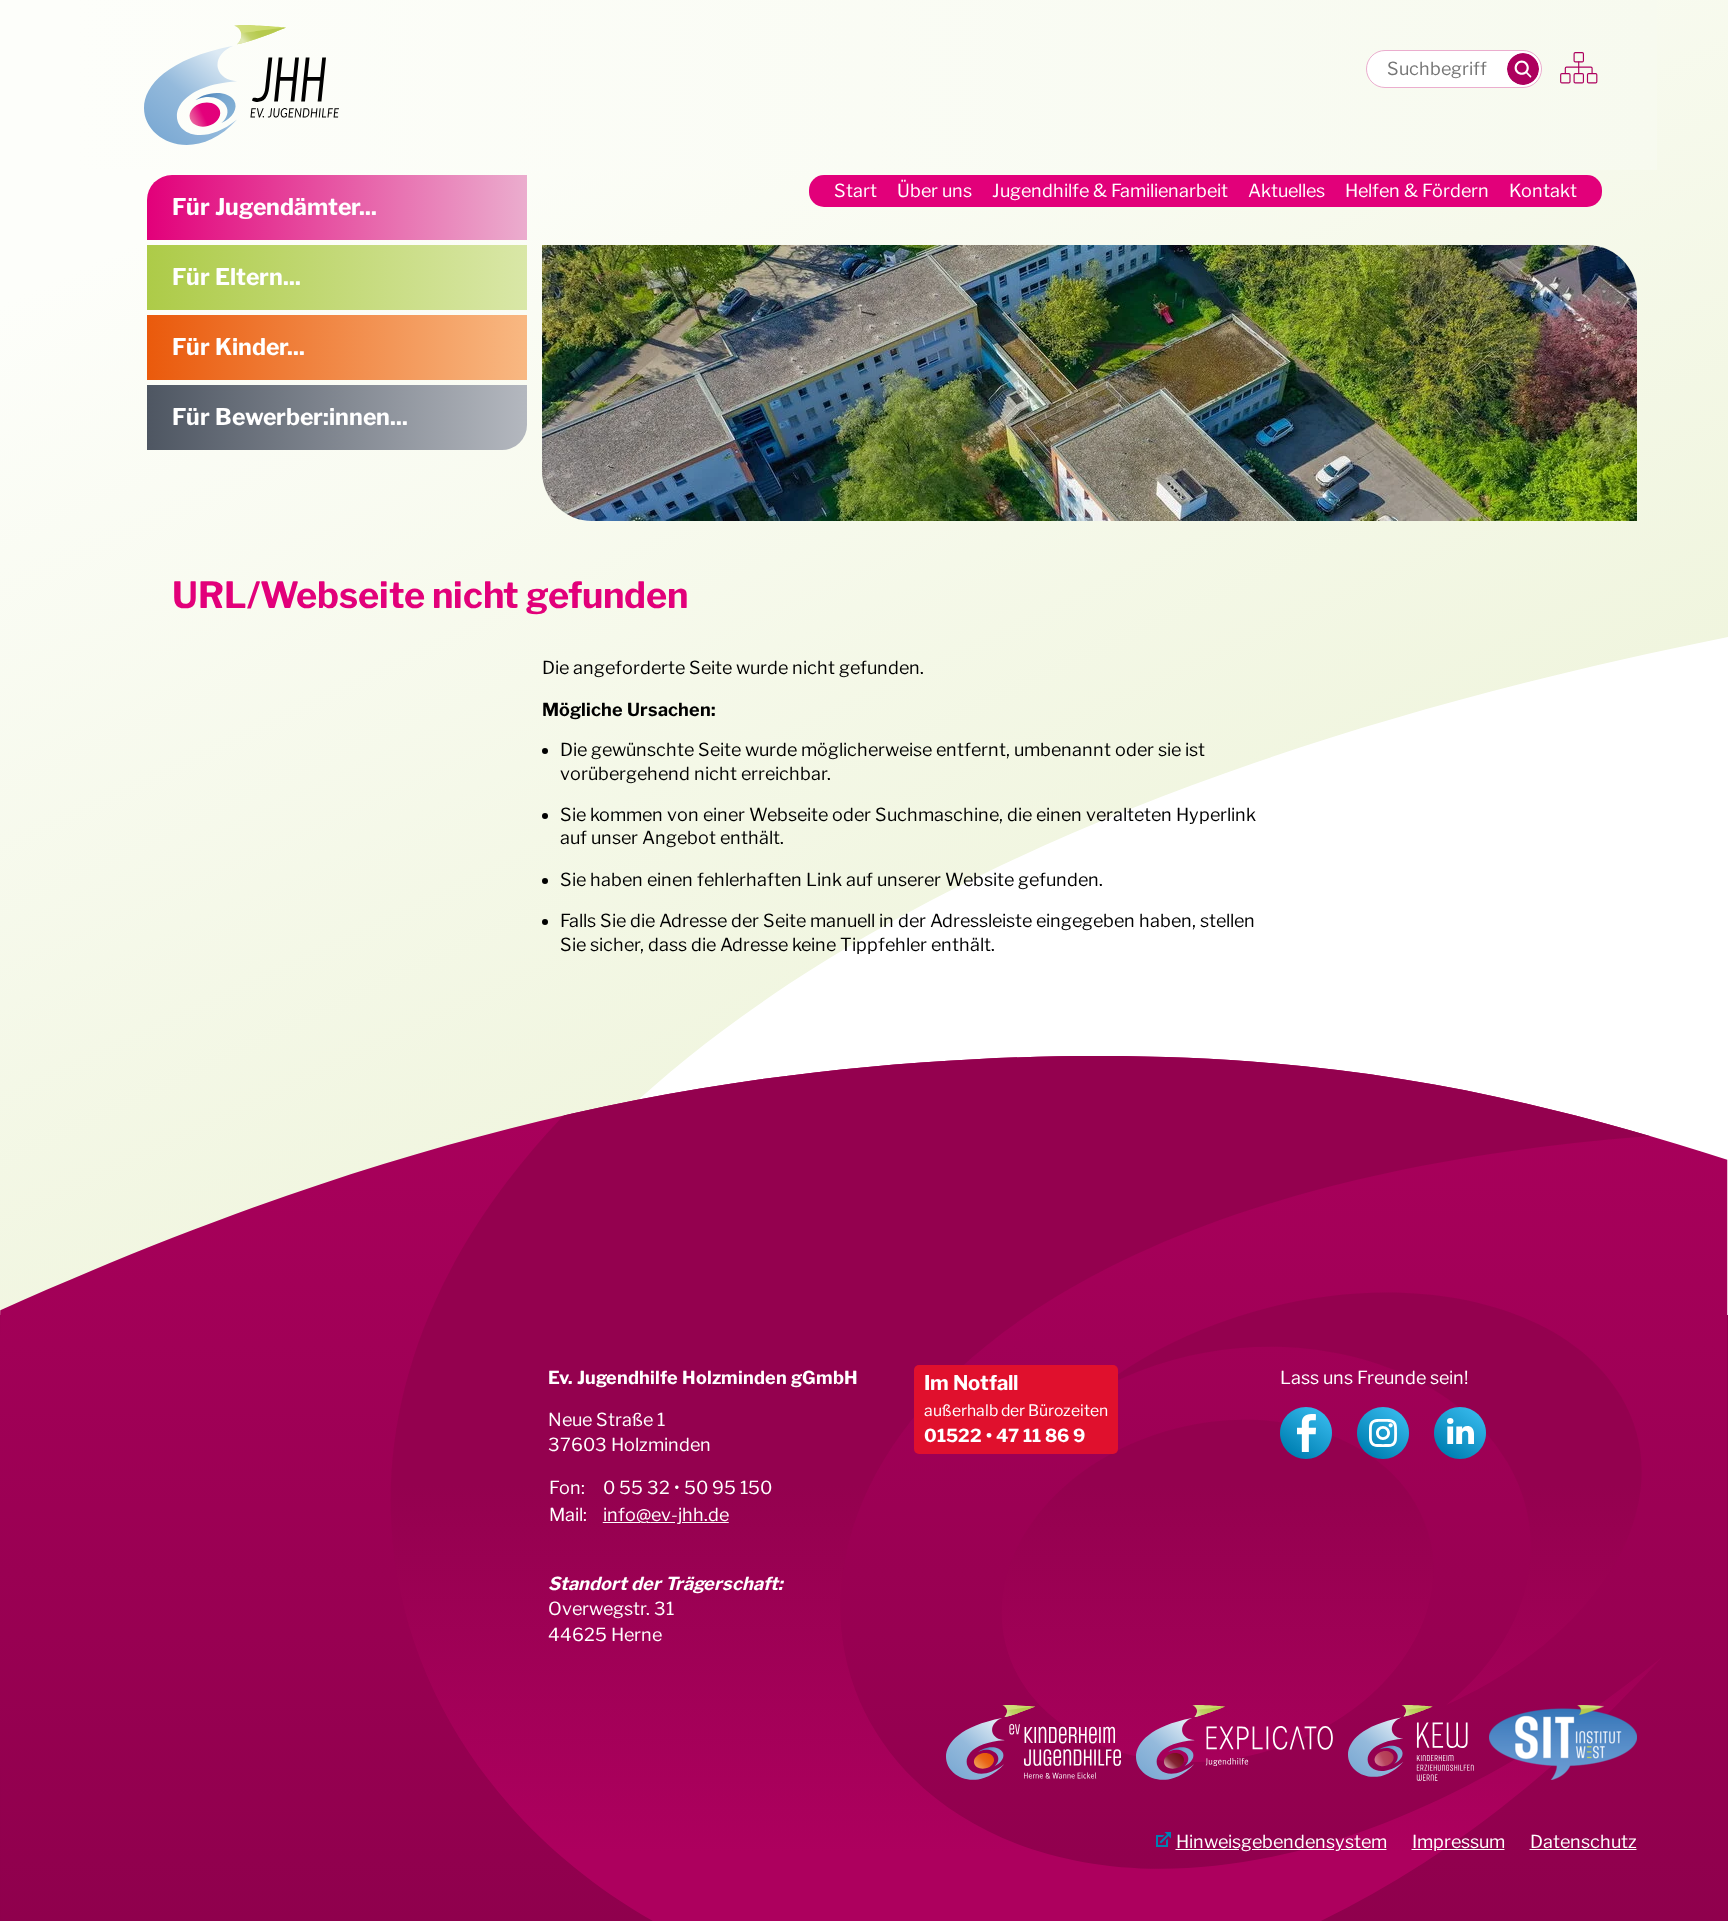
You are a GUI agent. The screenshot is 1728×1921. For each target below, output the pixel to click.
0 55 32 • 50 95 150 (687, 1487)
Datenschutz (1583, 1841)
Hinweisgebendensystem (1281, 1841)
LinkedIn (1460, 1433)
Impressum (1458, 1841)
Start (855, 190)
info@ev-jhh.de (666, 1514)
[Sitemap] (1579, 69)
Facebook (1306, 1433)
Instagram (1383, 1433)
